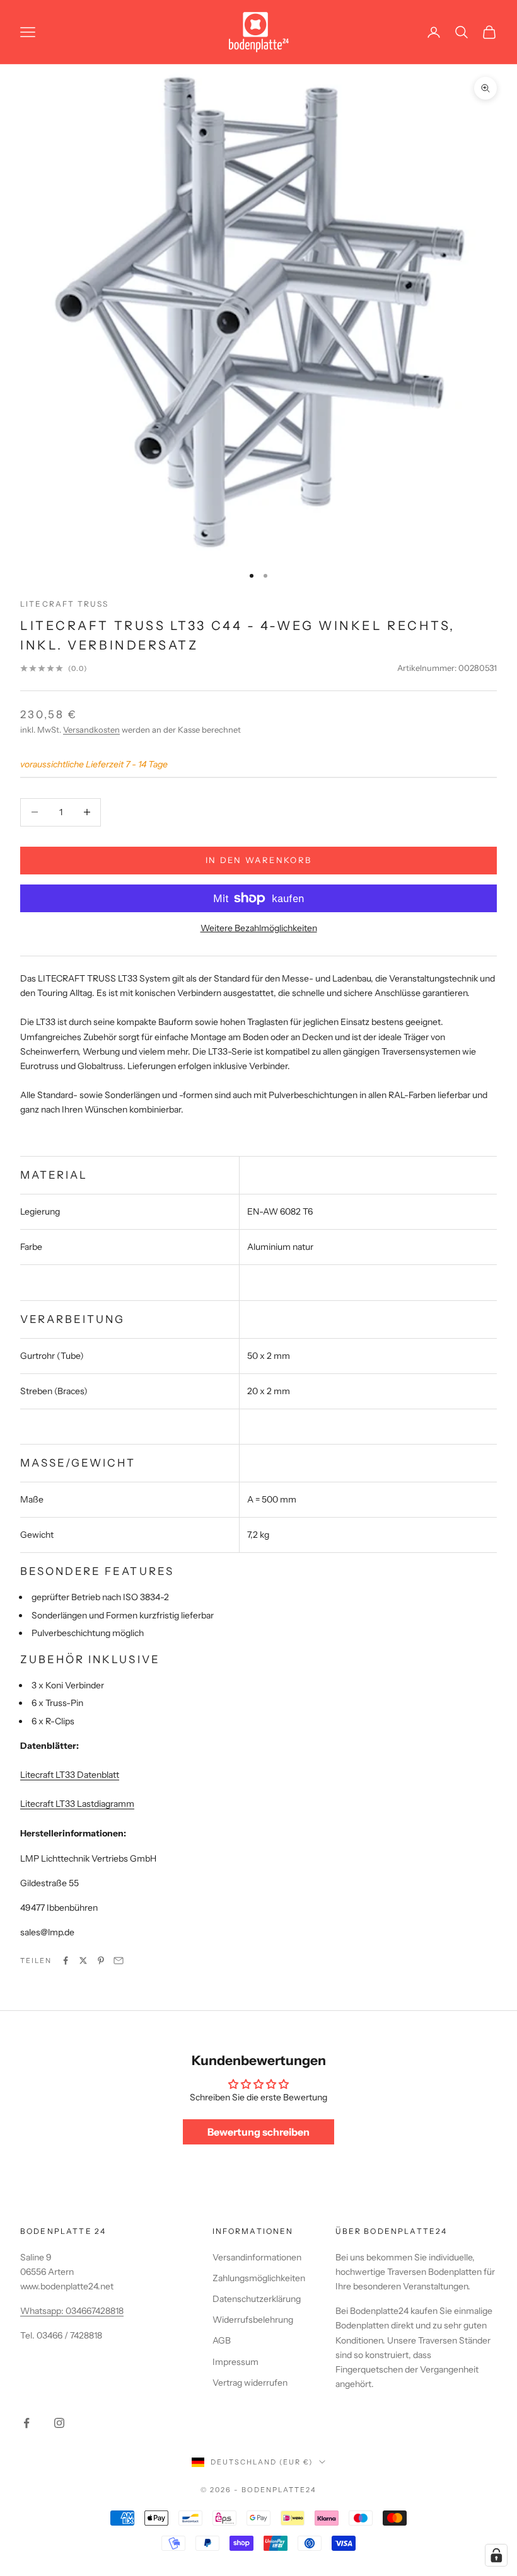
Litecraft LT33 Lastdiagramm (77, 1804)
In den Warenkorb (258, 860)
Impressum (235, 2362)
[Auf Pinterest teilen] (101, 1961)
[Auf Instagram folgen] (59, 2423)
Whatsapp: (43, 2311)
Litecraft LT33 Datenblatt (70, 1775)
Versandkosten (91, 730)
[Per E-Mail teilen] (119, 1961)
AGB (222, 2340)
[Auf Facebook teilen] (66, 1961)
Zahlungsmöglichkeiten (259, 2278)
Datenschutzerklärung (257, 2299)
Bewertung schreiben (258, 2132)
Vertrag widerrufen (250, 2383)
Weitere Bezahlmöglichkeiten (259, 928)
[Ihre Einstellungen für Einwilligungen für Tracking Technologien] (496, 2555)
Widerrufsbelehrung (253, 2320)
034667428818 (95, 2311)
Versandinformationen (257, 2257)
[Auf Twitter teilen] (83, 1961)
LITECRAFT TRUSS (64, 604)
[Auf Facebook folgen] (26, 2423)
